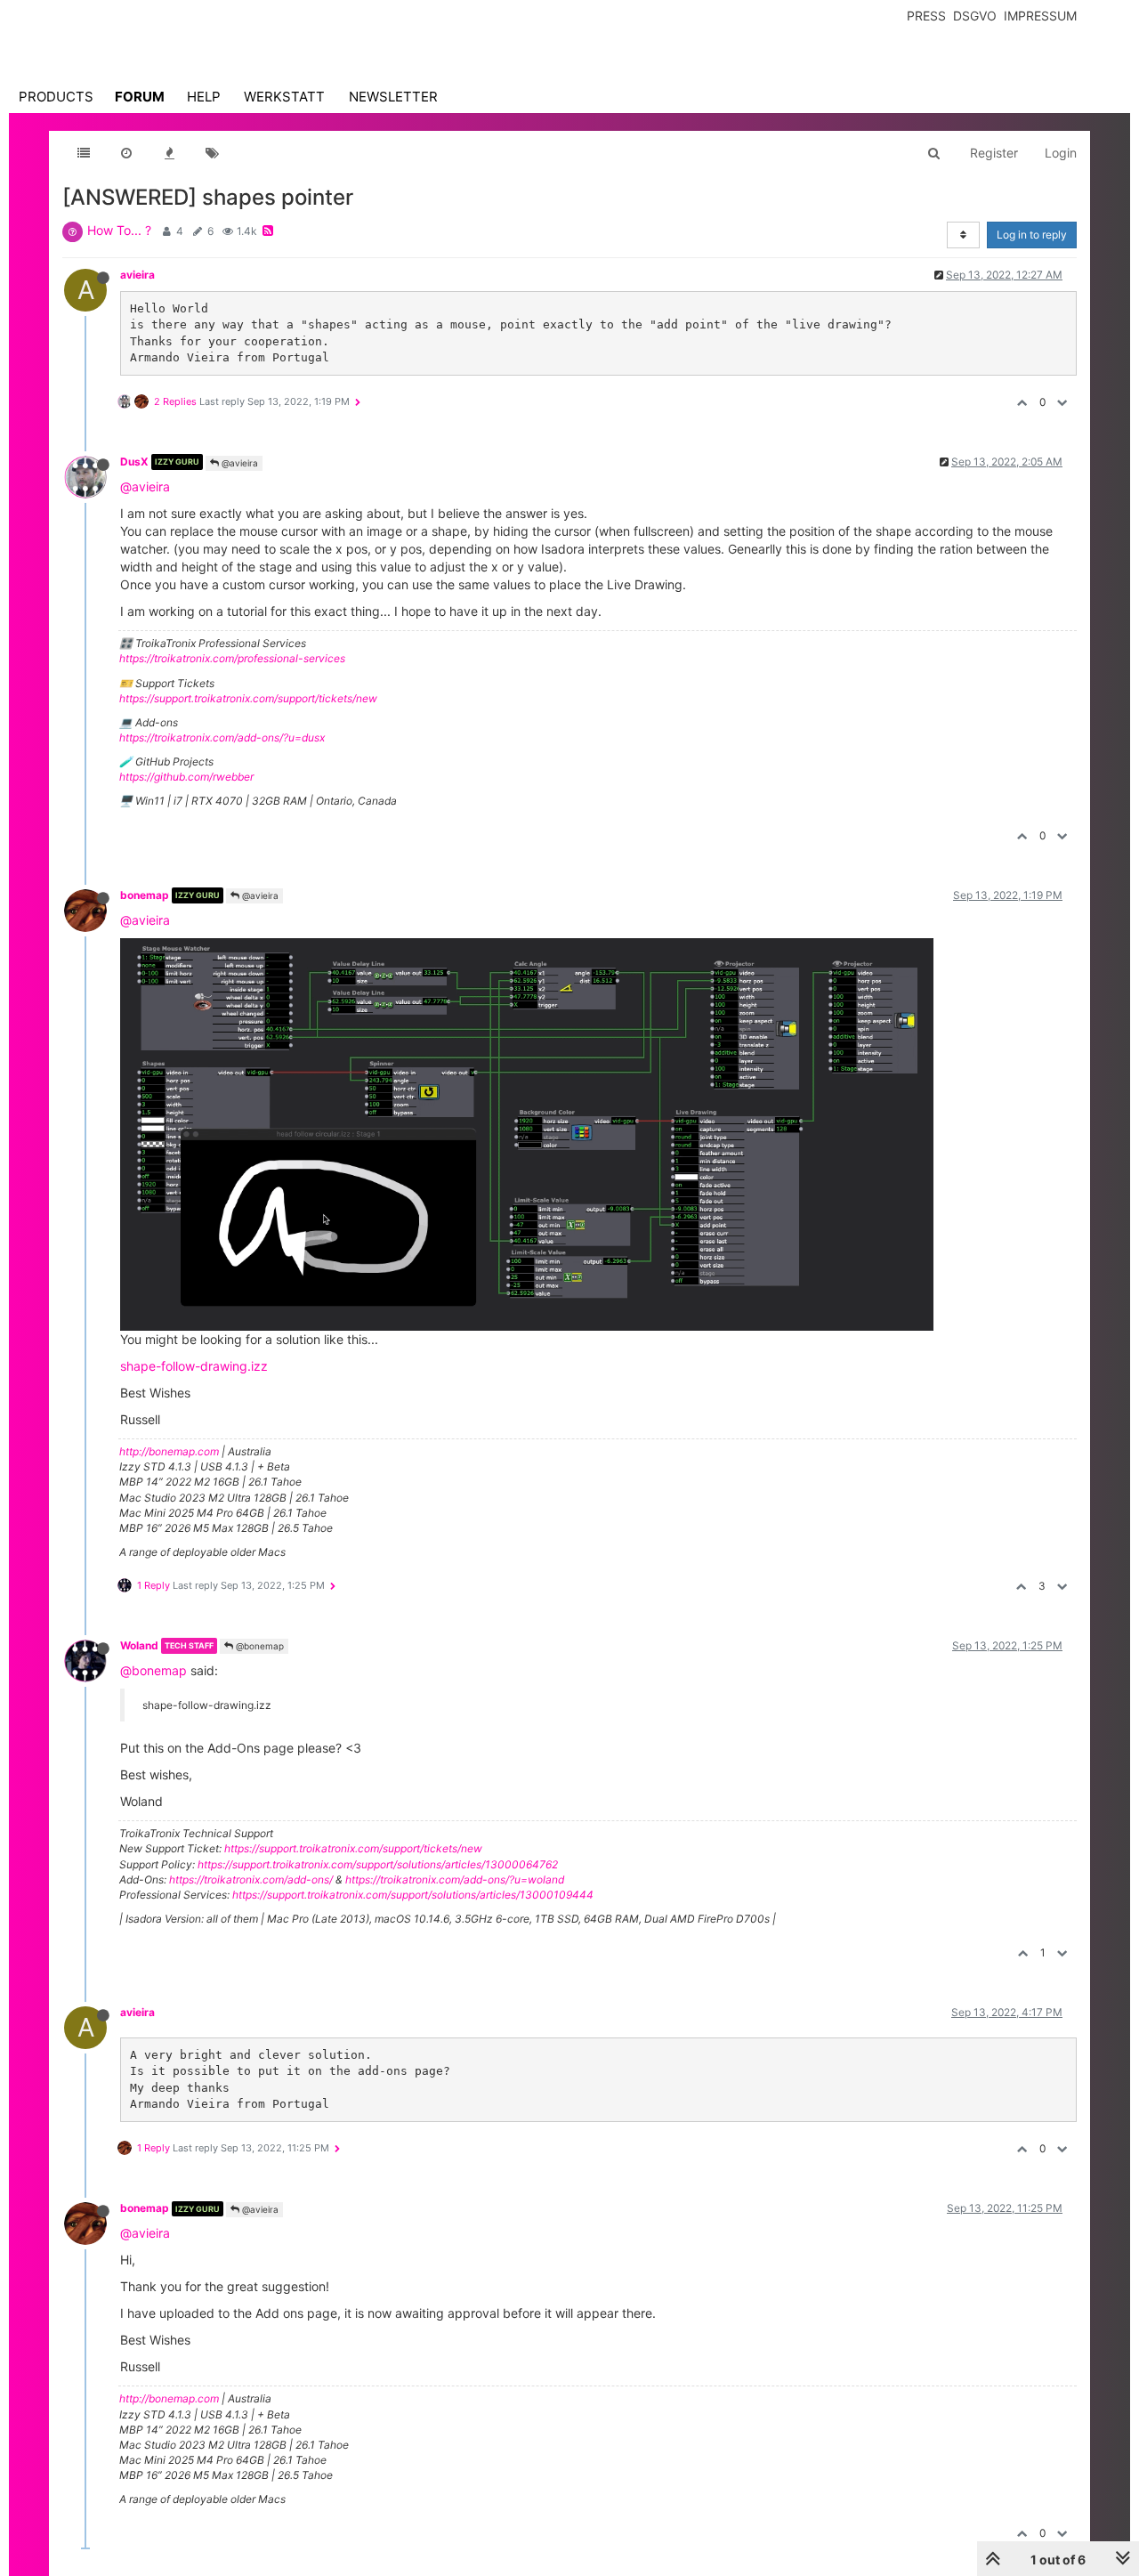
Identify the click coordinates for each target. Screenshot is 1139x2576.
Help (204, 97)
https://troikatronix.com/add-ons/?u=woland (455, 1879)
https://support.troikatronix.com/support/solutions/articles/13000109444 (413, 1895)
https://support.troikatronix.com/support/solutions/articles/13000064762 (378, 1864)
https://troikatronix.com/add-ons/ (251, 1879)
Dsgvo (975, 16)
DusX (134, 462)
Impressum (1040, 16)
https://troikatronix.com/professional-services (232, 658)
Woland (139, 1645)
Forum (140, 97)
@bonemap (258, 1646)
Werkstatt (284, 97)
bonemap (145, 895)
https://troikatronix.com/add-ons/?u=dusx (222, 737)
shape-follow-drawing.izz (194, 1366)
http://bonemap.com (169, 1451)
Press (926, 16)
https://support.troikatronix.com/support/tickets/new (248, 698)
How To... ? (119, 230)
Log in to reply (1032, 235)
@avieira (238, 463)
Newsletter (393, 97)
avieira (137, 275)
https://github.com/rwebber (186, 777)
